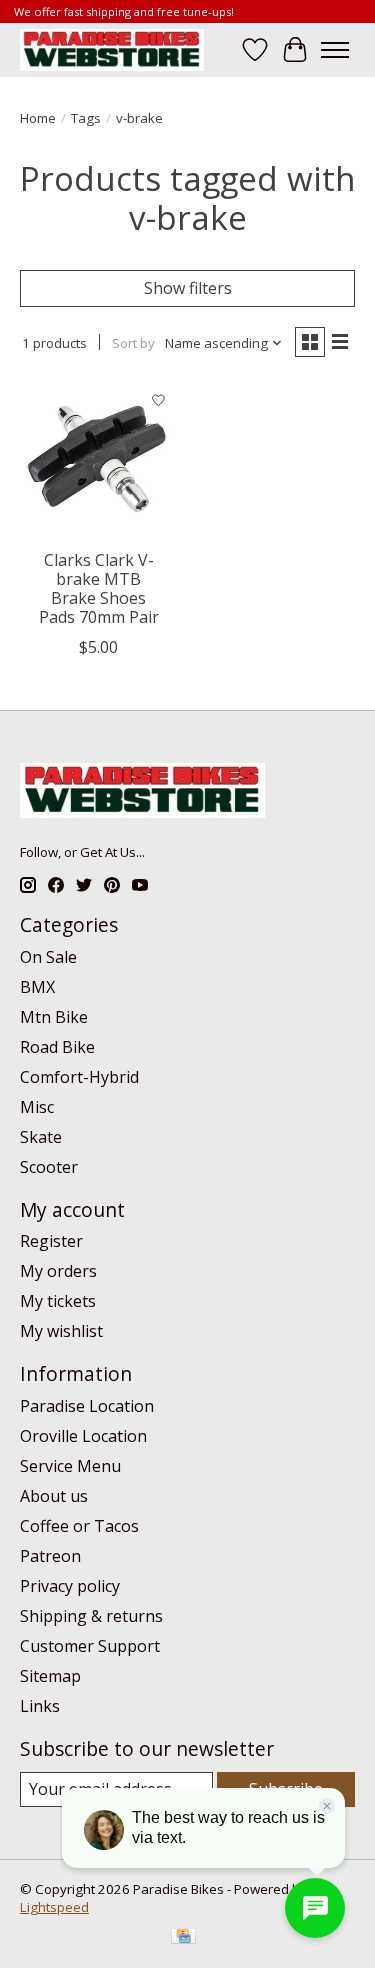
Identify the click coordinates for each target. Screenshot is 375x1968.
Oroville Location (83, 1436)
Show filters (188, 288)
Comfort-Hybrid (79, 1077)
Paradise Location (87, 1406)
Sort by (133, 343)
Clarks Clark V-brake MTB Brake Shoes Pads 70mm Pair (99, 589)
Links (40, 1706)
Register (51, 1241)
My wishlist (61, 1331)
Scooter (49, 1167)
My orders (58, 1271)
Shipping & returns (91, 1616)
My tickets (58, 1301)
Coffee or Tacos (79, 1526)
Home (38, 118)
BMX (37, 987)
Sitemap (50, 1676)
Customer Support (90, 1646)
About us (54, 1496)
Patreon (50, 1556)
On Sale (48, 957)
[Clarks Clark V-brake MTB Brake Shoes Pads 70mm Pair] (98, 459)
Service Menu (70, 1466)
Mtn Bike (54, 1017)
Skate (41, 1137)
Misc (37, 1107)
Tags (86, 118)
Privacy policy (70, 1586)
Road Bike (57, 1047)
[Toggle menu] (335, 50)
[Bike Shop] (112, 49)
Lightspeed (54, 1907)
